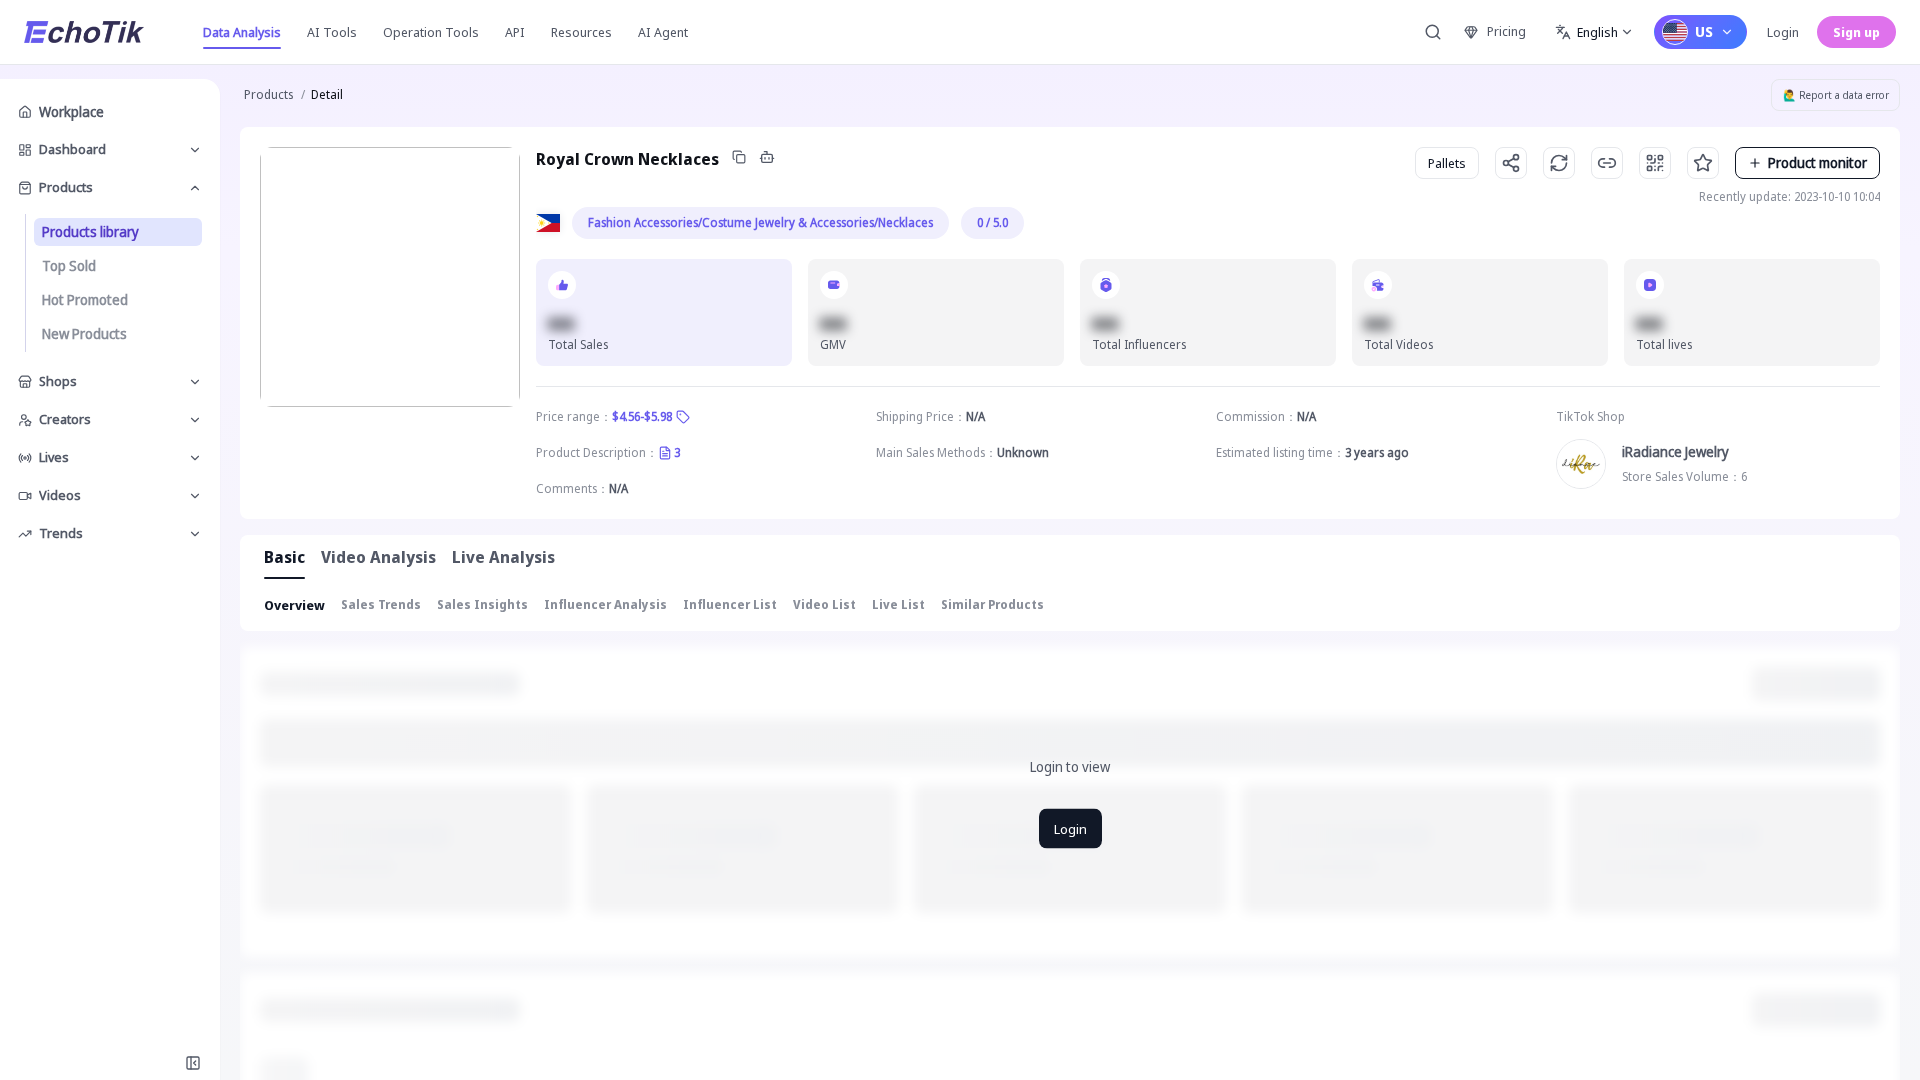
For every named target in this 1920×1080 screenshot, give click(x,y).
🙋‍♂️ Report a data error (1836, 95)
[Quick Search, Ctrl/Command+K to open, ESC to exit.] (1433, 32)
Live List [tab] (898, 604)
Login (1783, 32)
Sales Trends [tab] (381, 604)
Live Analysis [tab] (503, 557)
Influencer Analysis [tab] (605, 604)
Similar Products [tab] (992, 604)
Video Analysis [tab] (378, 557)
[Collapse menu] (193, 1063)
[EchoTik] (84, 32)
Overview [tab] (294, 605)
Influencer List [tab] (730, 604)
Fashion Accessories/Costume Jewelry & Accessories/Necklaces (760, 222)
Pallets (1447, 163)
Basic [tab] (284, 557)
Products (268, 94)
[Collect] (1703, 163)
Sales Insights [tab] (482, 604)
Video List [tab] (824, 604)
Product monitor (1817, 162)
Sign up (1856, 32)
